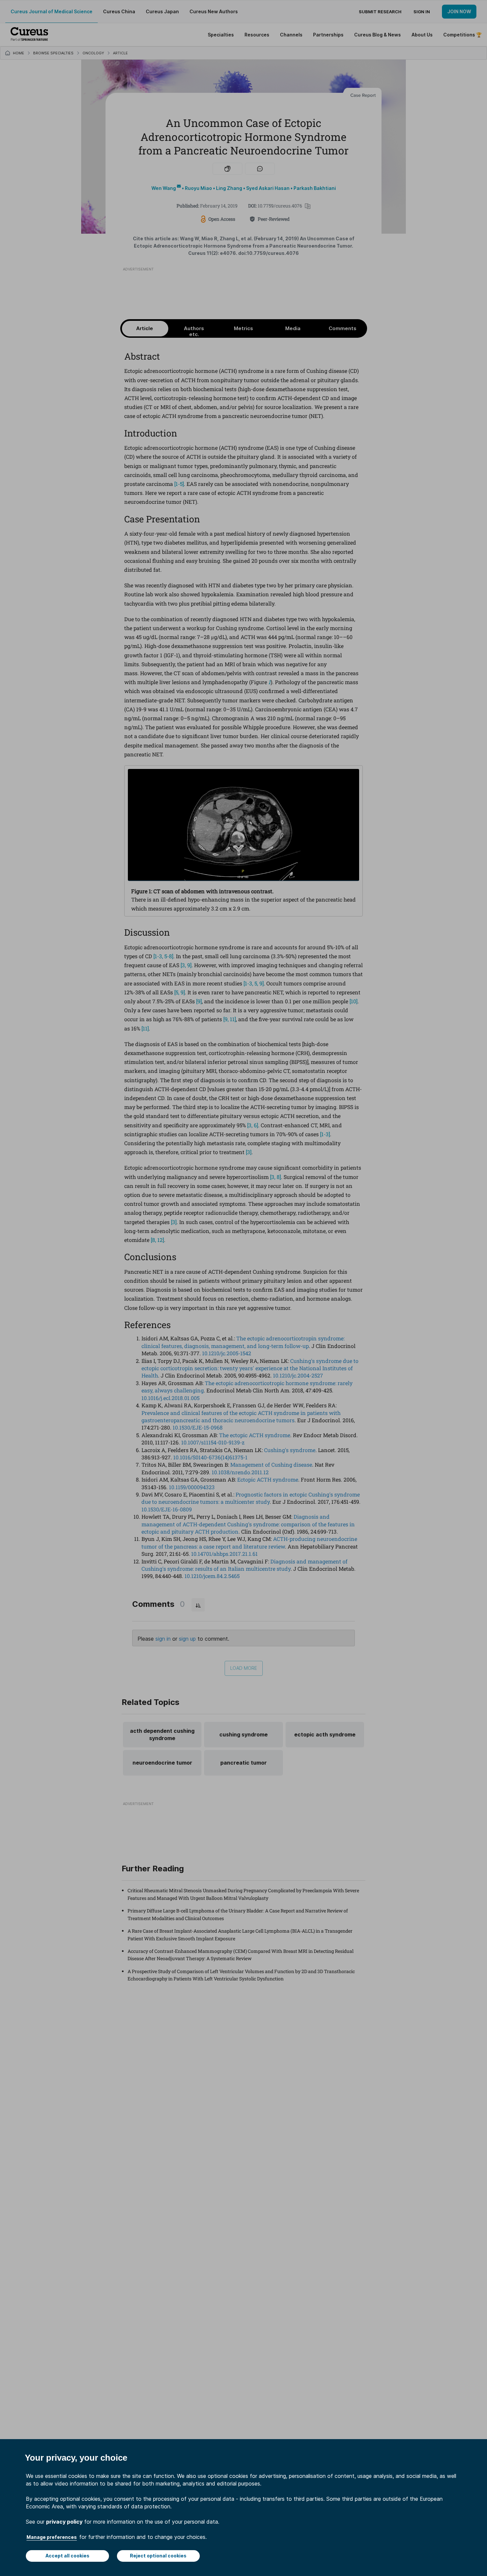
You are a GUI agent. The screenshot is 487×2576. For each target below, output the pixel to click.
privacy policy (64, 2522)
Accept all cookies (67, 2556)
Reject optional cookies (158, 2556)
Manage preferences (52, 2537)
